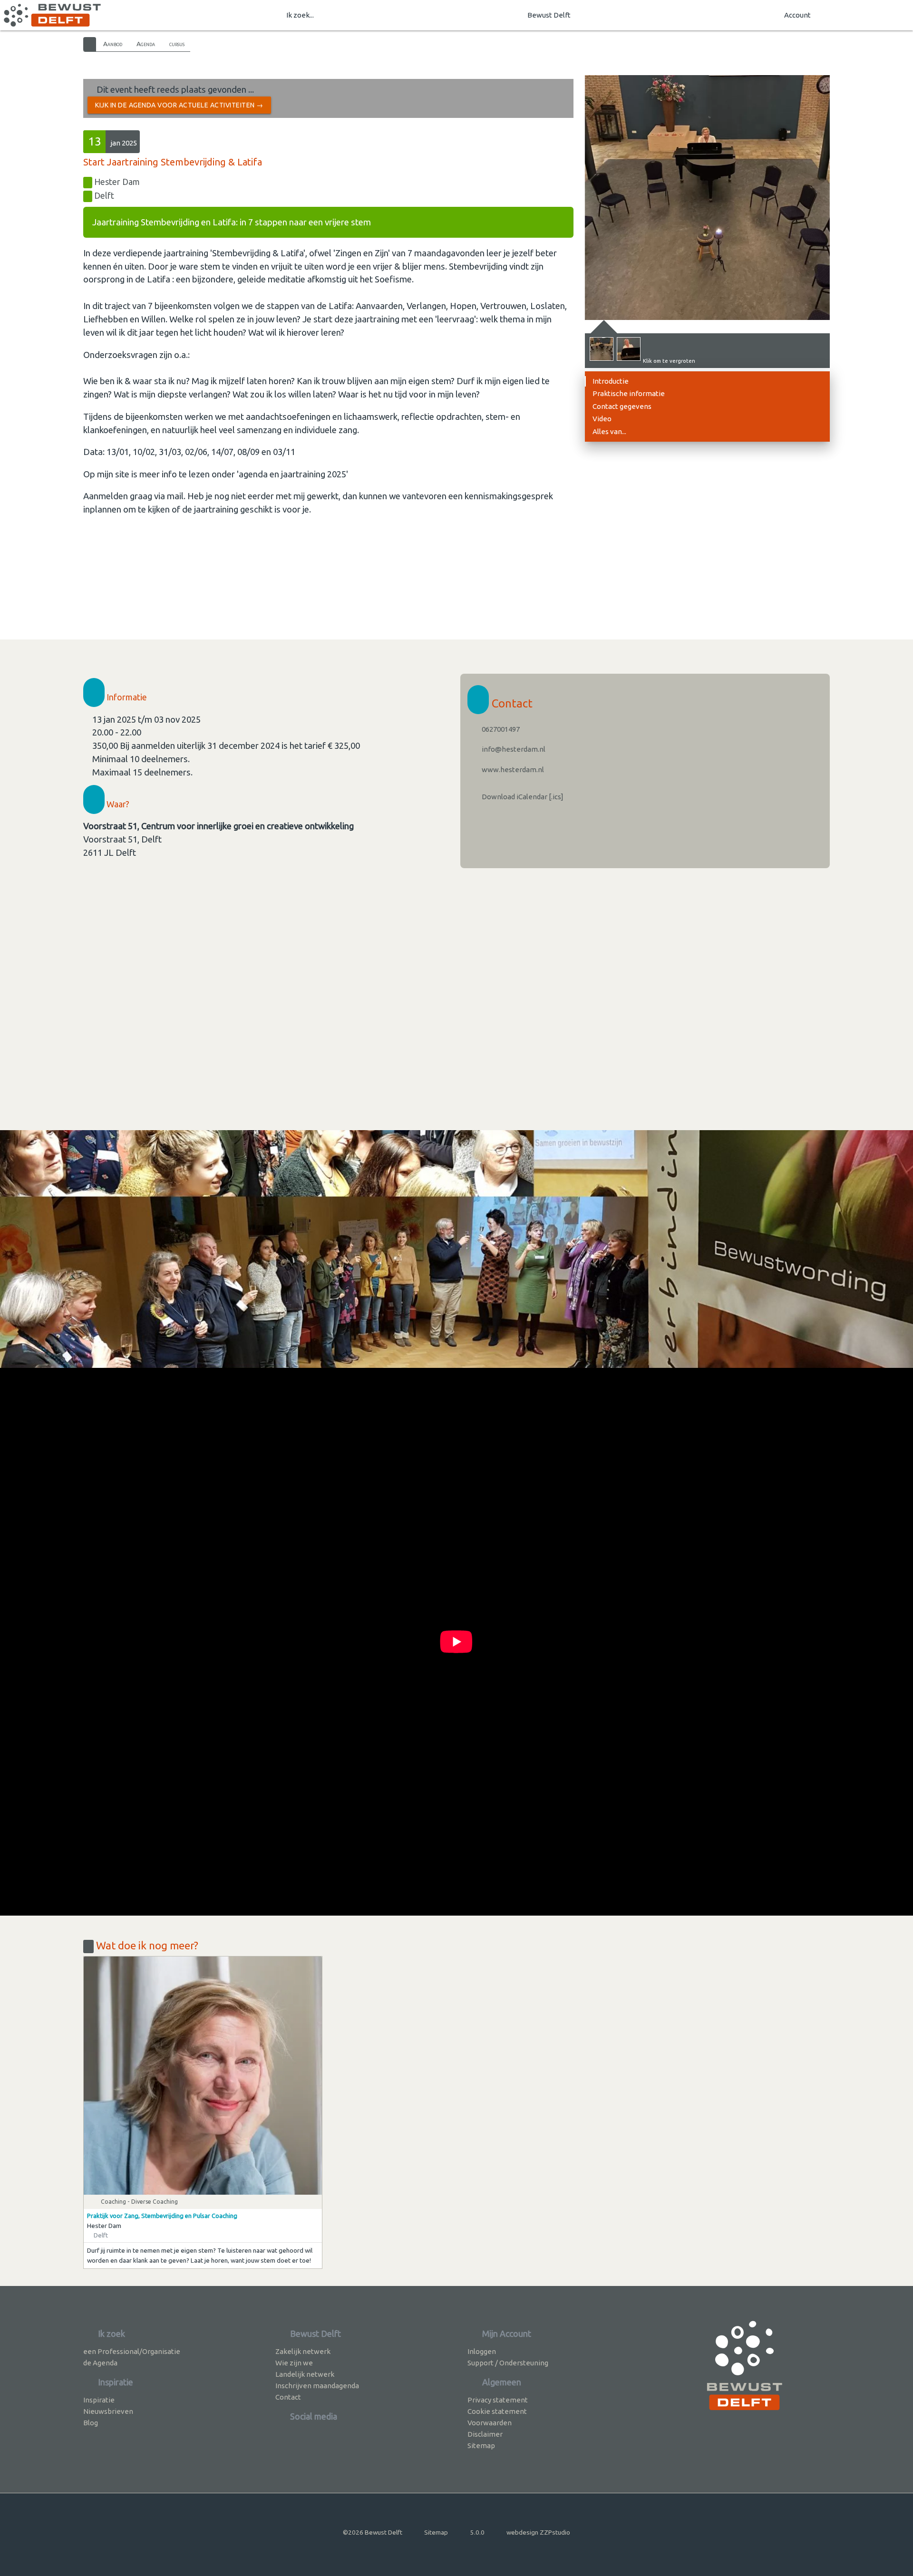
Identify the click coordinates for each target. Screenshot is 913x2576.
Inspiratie (99, 2400)
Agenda (146, 44)
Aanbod (113, 44)
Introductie (611, 381)
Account (797, 15)
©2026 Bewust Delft (373, 2532)
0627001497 (500, 729)
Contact (288, 2397)
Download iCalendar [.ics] (522, 797)
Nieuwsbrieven (108, 2411)
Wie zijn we (294, 2363)
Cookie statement (497, 2411)
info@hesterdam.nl (513, 749)
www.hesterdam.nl (512, 770)
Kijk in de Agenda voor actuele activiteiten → (179, 105)
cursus (177, 44)
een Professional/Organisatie (132, 2351)
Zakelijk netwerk (303, 2351)
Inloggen (482, 2351)
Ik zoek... (300, 15)
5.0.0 (477, 2532)
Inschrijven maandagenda (317, 2386)
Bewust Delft (549, 15)
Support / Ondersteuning (508, 2363)
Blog (91, 2423)
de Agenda (100, 2363)
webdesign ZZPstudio (538, 2532)
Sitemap (481, 2445)
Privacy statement (498, 2400)
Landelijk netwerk (305, 2374)
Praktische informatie (629, 393)
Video (602, 419)
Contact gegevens (622, 406)
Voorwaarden (490, 2423)
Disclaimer (485, 2434)
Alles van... (609, 431)
